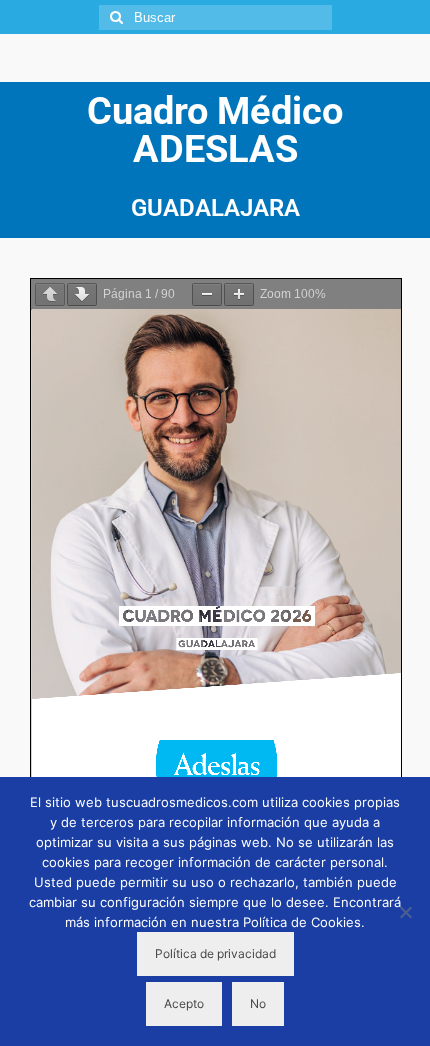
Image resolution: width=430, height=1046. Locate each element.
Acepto (184, 1003)
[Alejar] (207, 294)
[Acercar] (239, 294)
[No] (405, 912)
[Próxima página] (82, 294)
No (258, 1003)
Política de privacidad (215, 953)
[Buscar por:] (215, 17)
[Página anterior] (50, 294)
